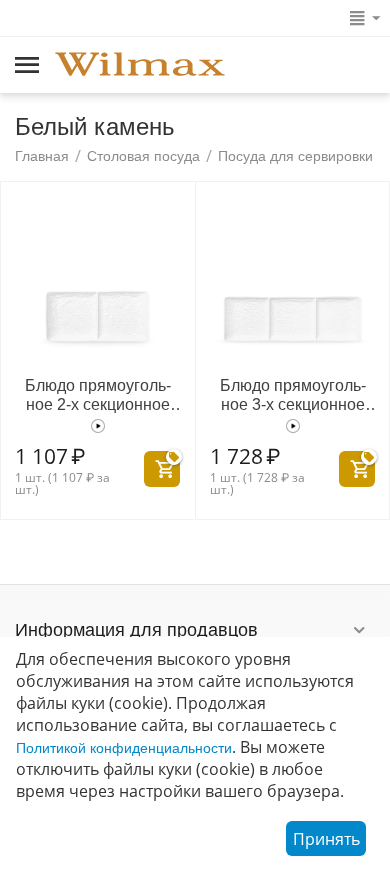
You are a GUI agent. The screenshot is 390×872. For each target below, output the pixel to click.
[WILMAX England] (140, 66)
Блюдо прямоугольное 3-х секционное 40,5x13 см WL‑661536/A (293, 395)
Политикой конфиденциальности (124, 748)
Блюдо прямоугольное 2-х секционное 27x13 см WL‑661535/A (98, 395)
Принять (326, 839)
